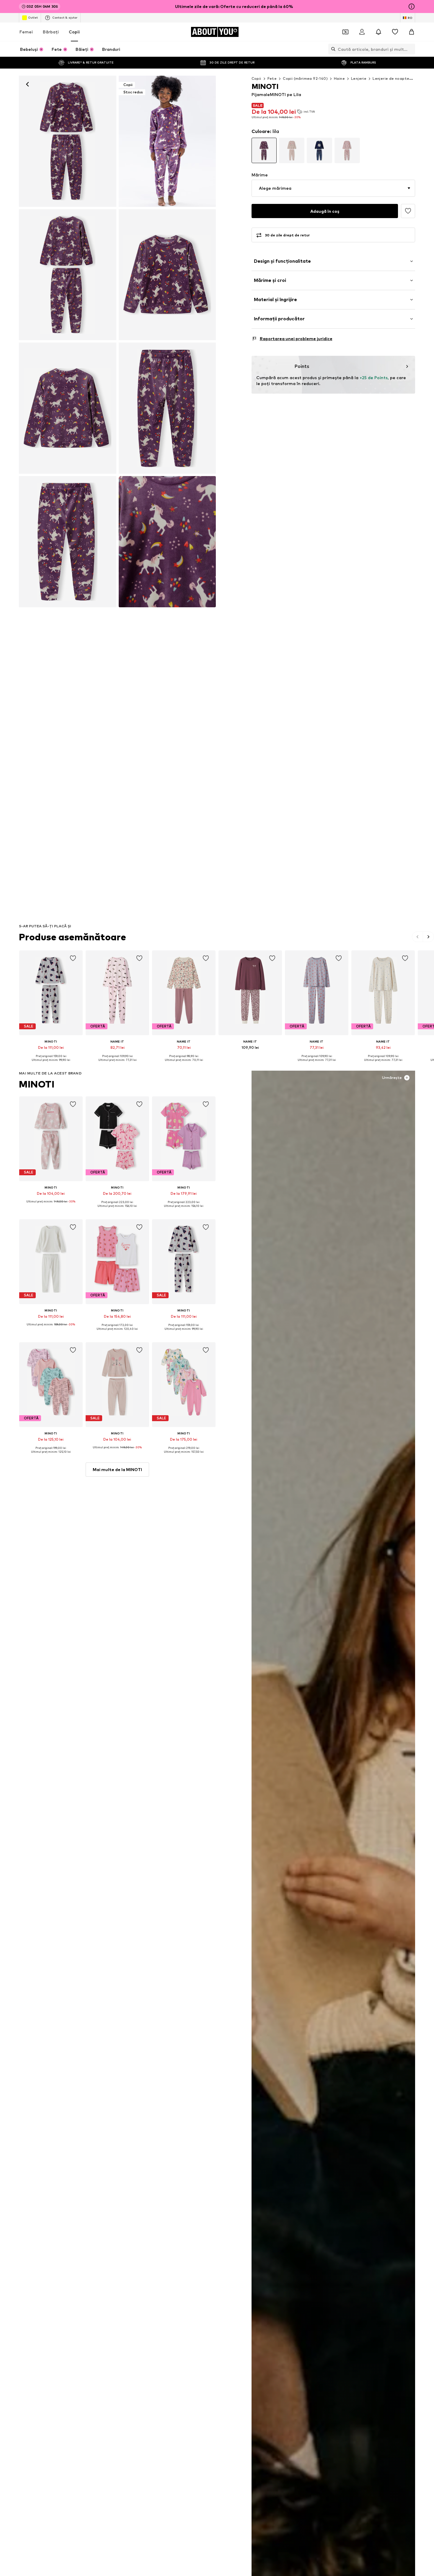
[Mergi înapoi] (27, 84)
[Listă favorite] (395, 32)
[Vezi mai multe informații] (51, 1064)
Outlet (33, 17)
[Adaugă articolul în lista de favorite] (73, 958)
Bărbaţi (51, 32)
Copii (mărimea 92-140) (305, 78)
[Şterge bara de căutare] (411, 49)
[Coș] (412, 32)
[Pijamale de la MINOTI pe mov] (68, 275)
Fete (272, 78)
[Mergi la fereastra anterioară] (418, 937)
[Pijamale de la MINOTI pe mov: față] (68, 141)
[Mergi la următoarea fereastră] (428, 937)
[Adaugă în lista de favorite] (408, 211)
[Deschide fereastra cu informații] (412, 7)
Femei (26, 32)
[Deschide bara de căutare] (332, 49)
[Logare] (362, 32)
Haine (339, 78)
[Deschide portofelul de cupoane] (345, 32)
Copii (74, 32)
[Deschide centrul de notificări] (378, 32)
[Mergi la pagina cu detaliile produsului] (264, 150)
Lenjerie (359, 78)
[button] (333, 188)
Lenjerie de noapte (391, 78)
